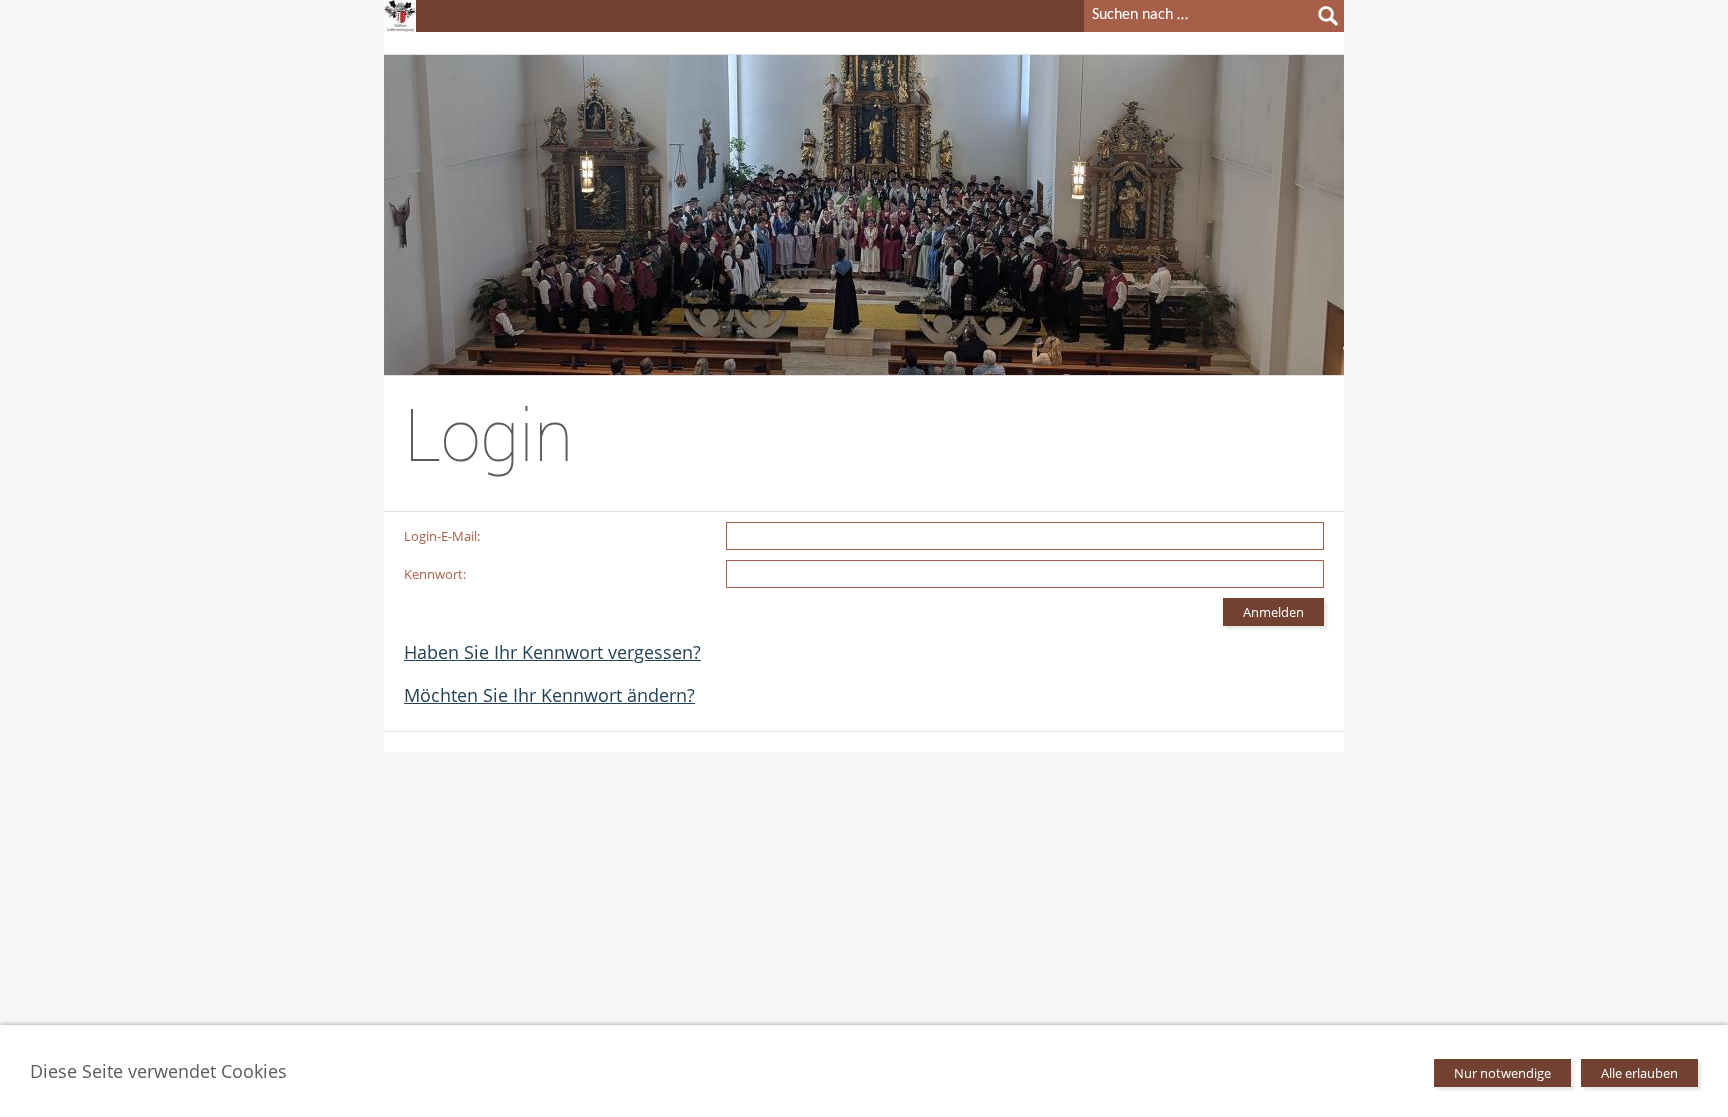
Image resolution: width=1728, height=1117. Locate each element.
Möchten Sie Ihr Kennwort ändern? (549, 695)
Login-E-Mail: (442, 536)
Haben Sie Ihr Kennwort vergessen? (552, 652)
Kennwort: (435, 574)
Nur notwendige (1502, 1073)
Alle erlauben (1639, 1073)
